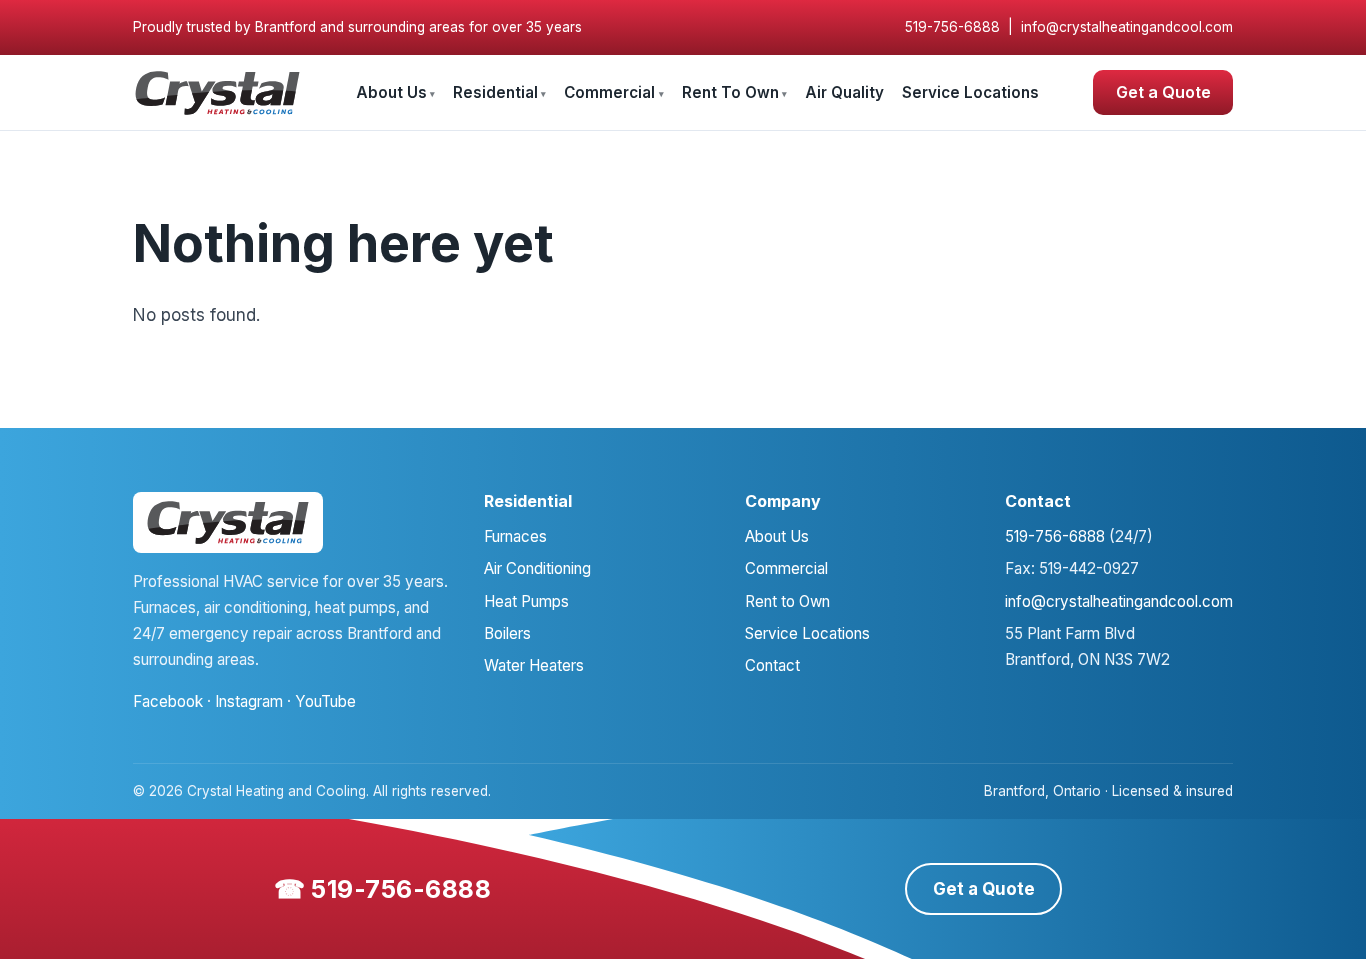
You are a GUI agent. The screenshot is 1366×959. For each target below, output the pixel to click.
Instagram (249, 701)
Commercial (609, 92)
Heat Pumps (526, 601)
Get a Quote (1163, 92)
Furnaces (515, 536)
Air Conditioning (537, 568)
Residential (495, 92)
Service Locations (970, 92)
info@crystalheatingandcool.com (1127, 27)
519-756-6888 (952, 27)
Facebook (168, 701)
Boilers (507, 633)
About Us (391, 92)
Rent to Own (787, 601)
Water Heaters (534, 665)
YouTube (325, 701)
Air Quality (844, 92)
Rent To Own (730, 92)
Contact (772, 665)
